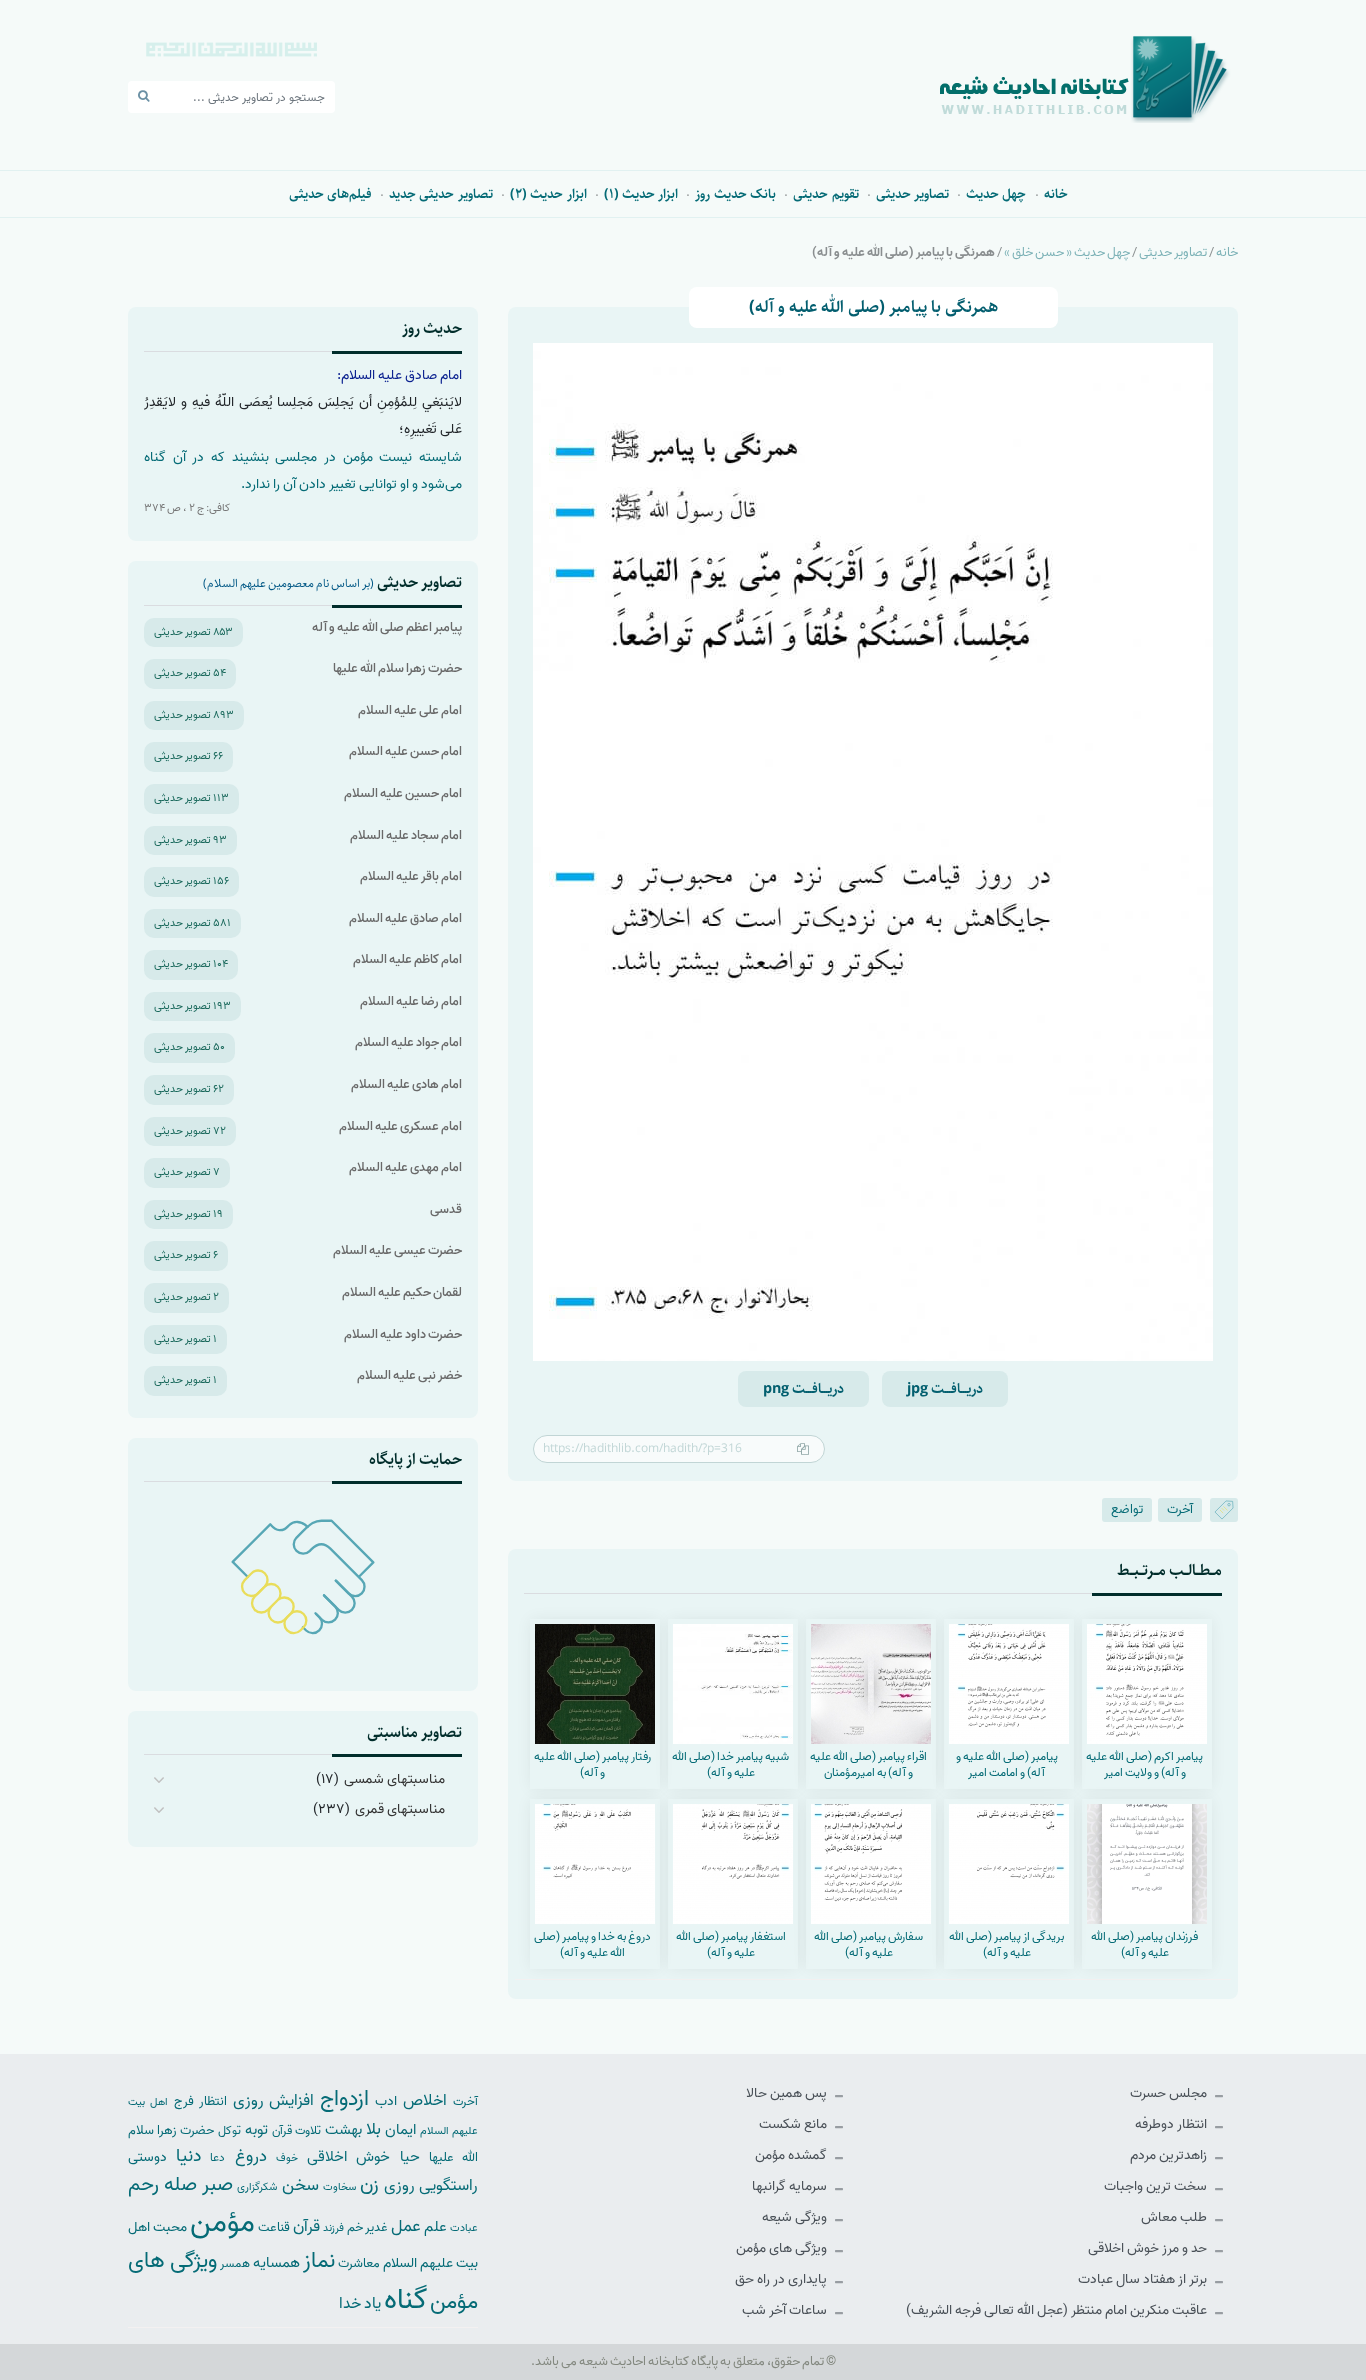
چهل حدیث (996, 194)
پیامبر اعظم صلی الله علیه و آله (387, 627)
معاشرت (359, 2263)
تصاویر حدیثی (912, 194)
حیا (410, 2156)
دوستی (147, 2157)
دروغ (251, 2156)
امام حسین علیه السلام (403, 793)
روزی (399, 2185)
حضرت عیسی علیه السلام (397, 1250)
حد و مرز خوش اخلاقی (1149, 2248)
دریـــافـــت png (803, 1389)
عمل (406, 2226)
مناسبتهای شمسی (394, 1779)
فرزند (333, 2228)
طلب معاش (1175, 2217)
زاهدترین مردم (1170, 2155)
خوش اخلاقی (348, 2156)
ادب (386, 2101)
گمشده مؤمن (792, 2155)
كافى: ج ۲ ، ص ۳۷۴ (187, 508)
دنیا (188, 2156)
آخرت (1180, 1509)
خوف (287, 2158)
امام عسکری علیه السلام (400, 1126)
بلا (373, 2129)
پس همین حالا (788, 2093)
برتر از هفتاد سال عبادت (1144, 2279)
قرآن (306, 2226)
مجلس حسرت (1170, 2093)
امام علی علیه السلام (410, 710)
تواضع (1127, 1509)
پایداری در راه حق (782, 2279)
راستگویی (448, 2185)
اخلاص (425, 2100)
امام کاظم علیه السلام (407, 959)
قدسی (446, 1209)
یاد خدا (360, 2303)
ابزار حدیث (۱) (641, 194)
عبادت (464, 2228)
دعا (217, 2158)
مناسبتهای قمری (400, 1809)
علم (435, 2227)
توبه (256, 2130)
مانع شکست (794, 2124)
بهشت (343, 2129)
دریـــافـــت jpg (945, 1389)
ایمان (400, 2129)
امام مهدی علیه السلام (405, 1167)
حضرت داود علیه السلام (403, 1334)
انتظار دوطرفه (1172, 2124)
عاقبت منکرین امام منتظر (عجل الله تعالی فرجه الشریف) (1058, 2310)
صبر (217, 2184)
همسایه (276, 2262)
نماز (319, 2261)
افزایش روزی (274, 2100)
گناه (405, 2300)
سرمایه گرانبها (791, 2186)
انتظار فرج (200, 2101)
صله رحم (162, 2185)
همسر (235, 2264)
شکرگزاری (257, 2187)
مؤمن (222, 2223)
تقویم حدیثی (825, 194)
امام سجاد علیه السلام (406, 835)
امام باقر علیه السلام (411, 876)
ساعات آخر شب (786, 2310)
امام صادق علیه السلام (405, 918)
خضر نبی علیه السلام (409, 1375)
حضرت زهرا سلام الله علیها (397, 668)
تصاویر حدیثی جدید (441, 194)
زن (369, 2184)
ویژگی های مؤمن (783, 2248)
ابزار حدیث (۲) (548, 194)
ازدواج (344, 2099)
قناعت (274, 2227)
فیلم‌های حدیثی (330, 194)
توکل (229, 2131)
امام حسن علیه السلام (405, 751)
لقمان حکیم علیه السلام (402, 1292)
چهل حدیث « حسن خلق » (1067, 252)
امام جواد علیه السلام (408, 1042)
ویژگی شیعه (796, 2217)
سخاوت (339, 2187)
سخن (300, 2185)
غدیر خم (367, 2227)
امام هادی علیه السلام (406, 1084)
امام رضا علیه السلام (411, 1001)
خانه (1056, 194)
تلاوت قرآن (296, 2131)
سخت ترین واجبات (1157, 2186)
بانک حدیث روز (735, 194)
